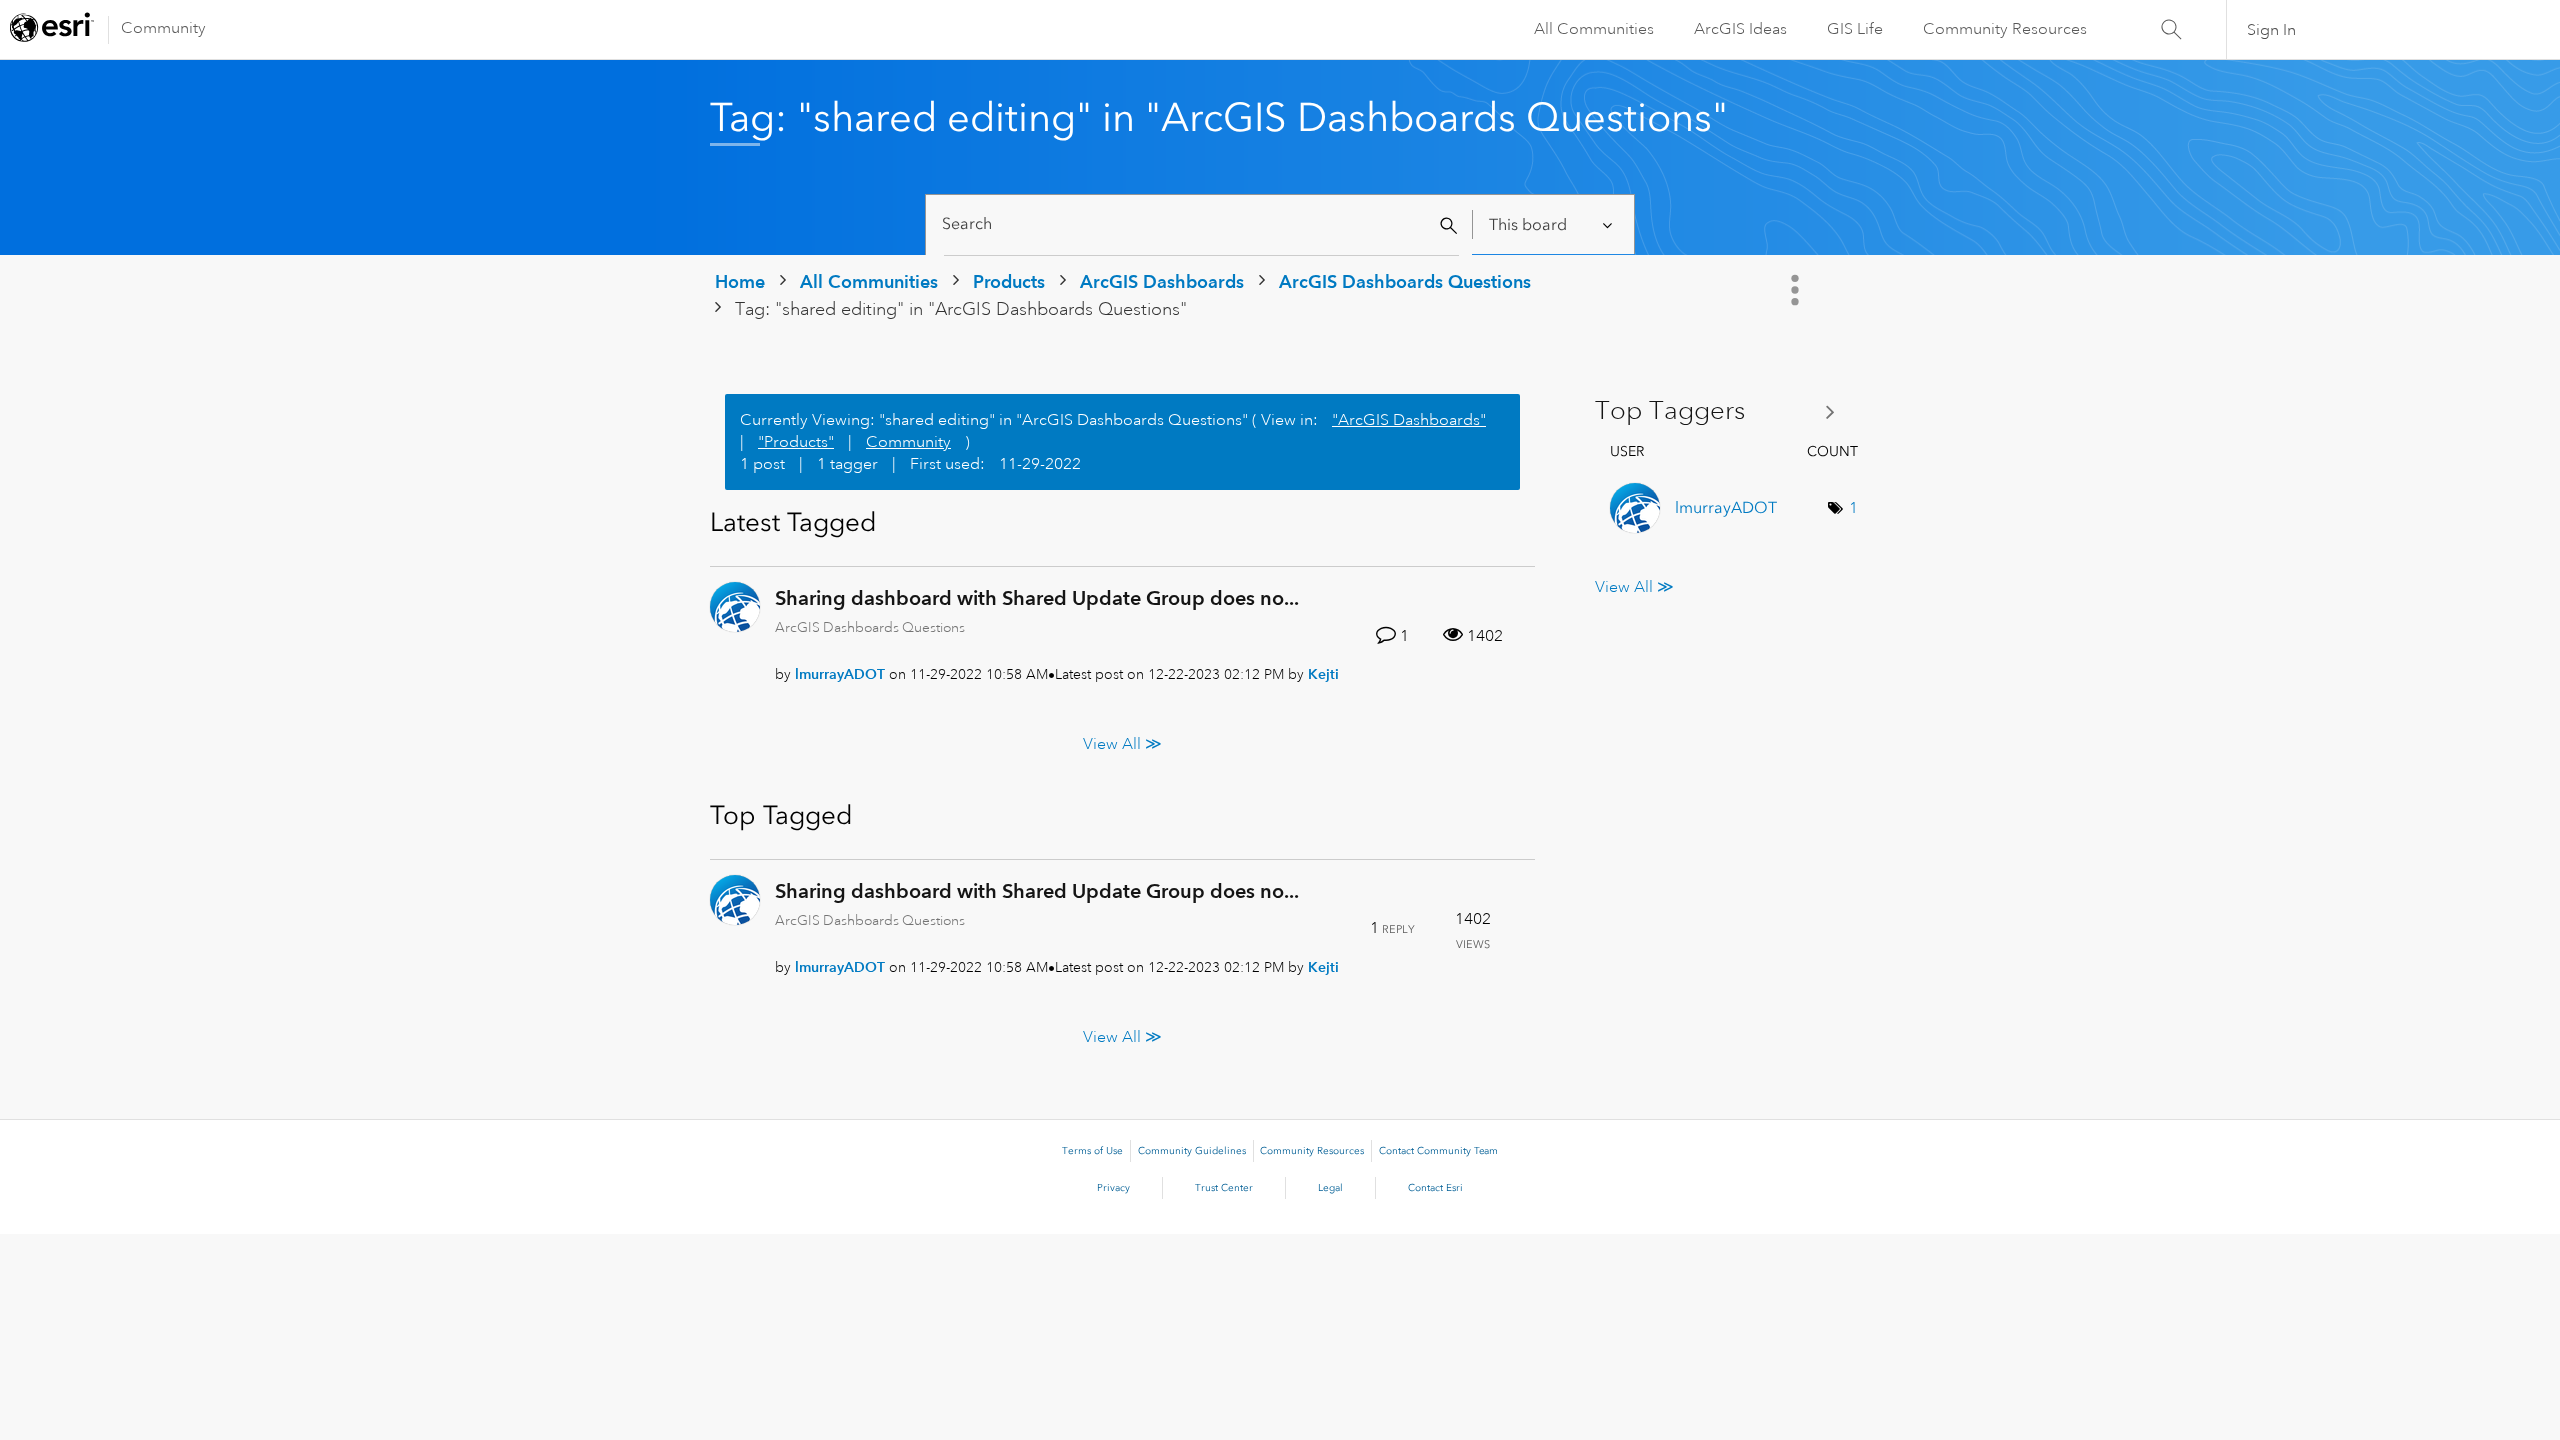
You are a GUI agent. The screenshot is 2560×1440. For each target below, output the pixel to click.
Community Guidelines (1192, 1151)
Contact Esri (1435, 1188)
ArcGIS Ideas (1740, 29)
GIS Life (1855, 29)
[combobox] (1201, 224)
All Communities (1594, 29)
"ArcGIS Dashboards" (1409, 420)
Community (163, 28)
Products (1009, 281)
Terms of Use (1092, 1151)
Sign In (2271, 30)
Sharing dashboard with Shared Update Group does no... (1037, 598)
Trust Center (1224, 1188)
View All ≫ (1122, 743)
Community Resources (2005, 29)
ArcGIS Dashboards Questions (1405, 281)
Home (740, 281)
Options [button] (1797, 290)
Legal (1330, 1188)
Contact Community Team (1438, 1151)
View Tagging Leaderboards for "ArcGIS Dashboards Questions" (1722, 411)
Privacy (1113, 1188)
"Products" (796, 442)
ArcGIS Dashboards (1162, 281)
